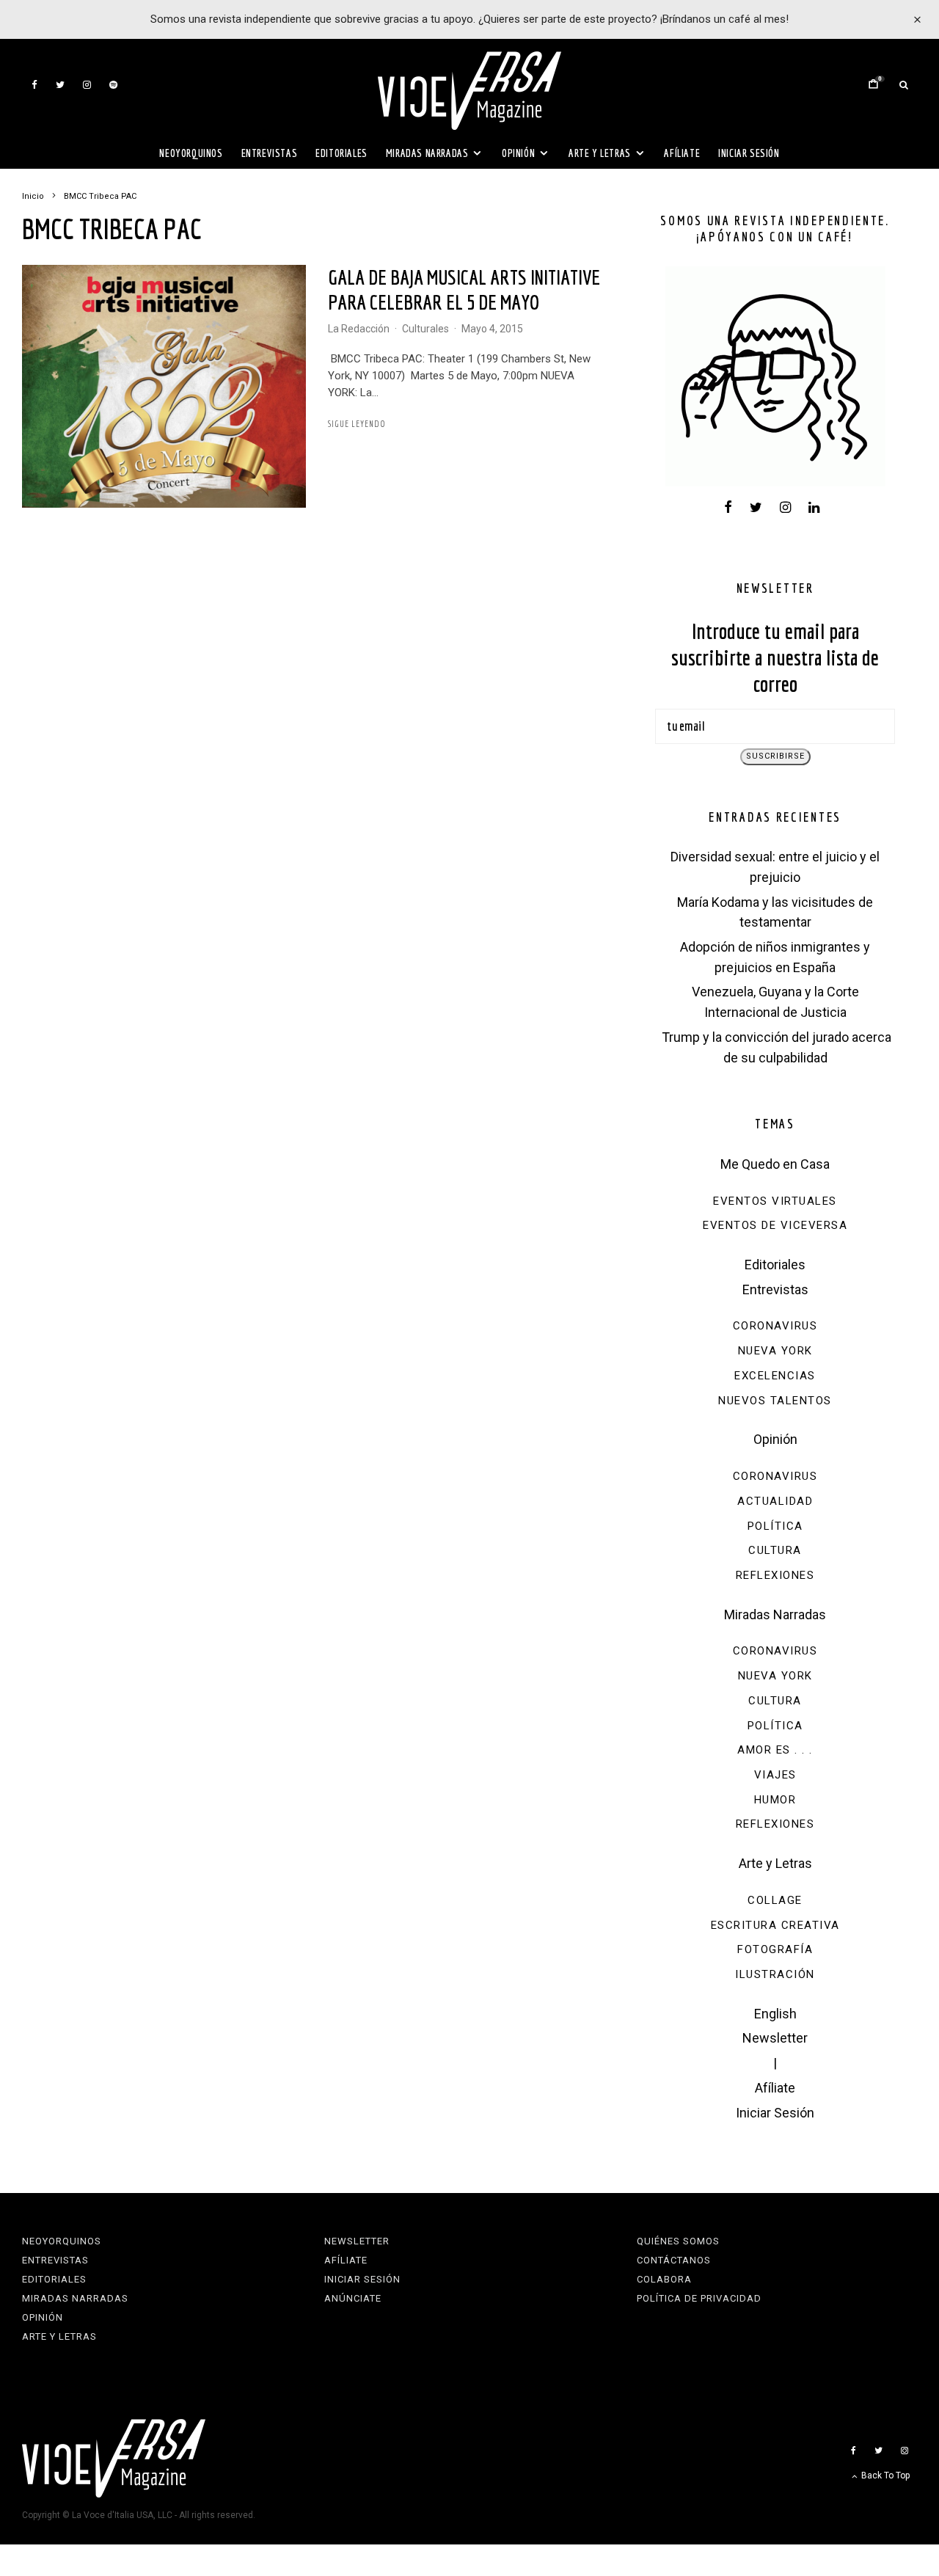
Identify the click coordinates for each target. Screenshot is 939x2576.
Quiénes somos (678, 2241)
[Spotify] (113, 85)
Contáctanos (674, 2260)
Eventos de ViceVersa (775, 1225)
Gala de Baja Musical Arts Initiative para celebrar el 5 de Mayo (464, 289)
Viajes (775, 1775)
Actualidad (775, 1501)
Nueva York (775, 1351)
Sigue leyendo (357, 424)
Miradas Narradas (427, 153)
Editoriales (341, 153)
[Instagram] (87, 85)
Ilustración (775, 1974)
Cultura (775, 1550)
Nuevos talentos (775, 1401)
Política (775, 1526)
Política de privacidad (699, 2298)
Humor (775, 1800)
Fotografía (775, 1949)
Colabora (664, 2279)
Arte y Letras (600, 153)
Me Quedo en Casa (775, 1164)
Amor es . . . (775, 1750)
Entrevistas (270, 153)
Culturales (425, 329)
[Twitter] (60, 85)
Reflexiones (775, 1575)
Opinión (518, 153)
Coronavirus (775, 1326)
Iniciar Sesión (749, 153)
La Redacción (359, 329)
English (775, 2014)
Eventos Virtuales (775, 1201)
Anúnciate (353, 2298)
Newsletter (775, 2038)
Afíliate (682, 153)
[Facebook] (34, 85)
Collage (775, 1900)
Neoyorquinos (191, 153)
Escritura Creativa (775, 1925)
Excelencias (775, 1376)
